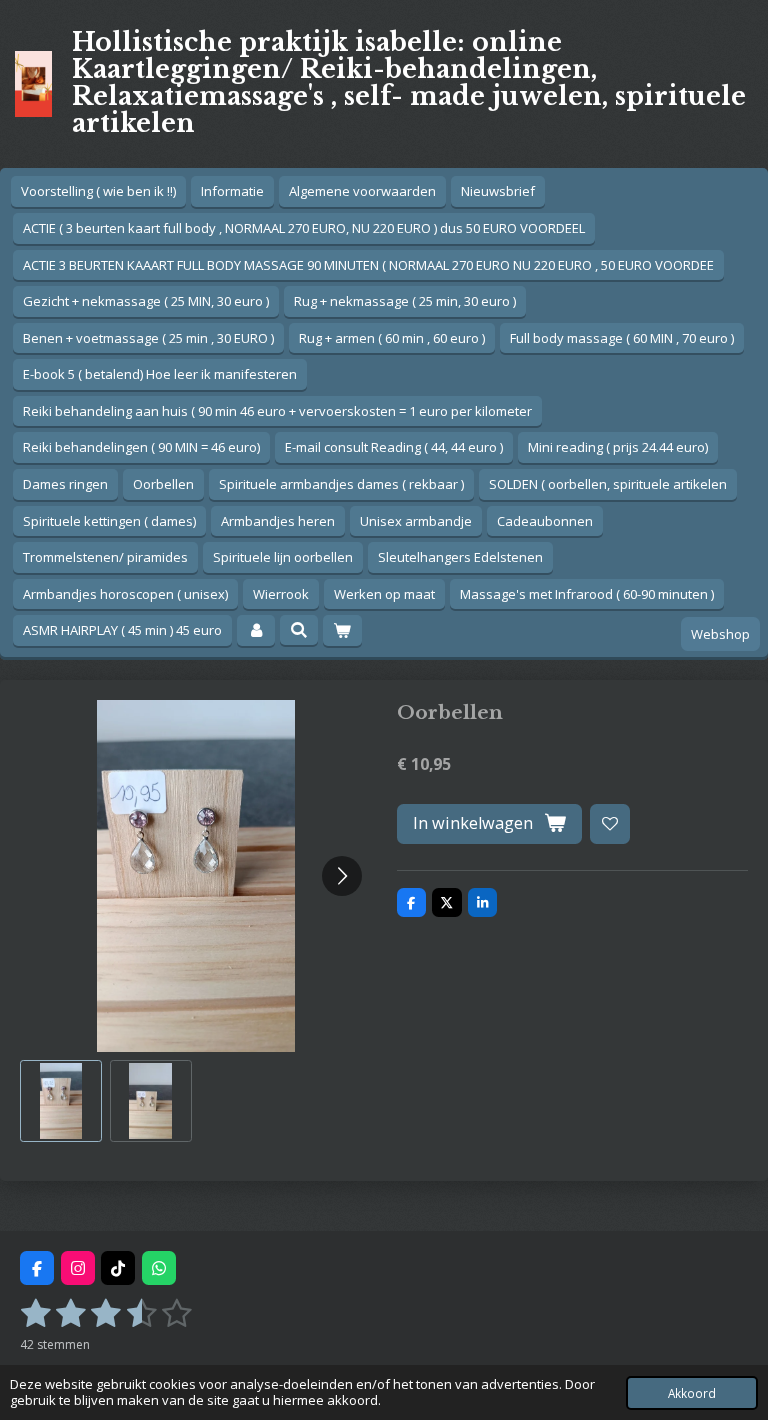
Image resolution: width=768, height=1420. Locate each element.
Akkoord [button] (692, 1393)
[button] (61, 1101)
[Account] (256, 630)
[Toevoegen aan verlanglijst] (610, 824)
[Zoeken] (299, 630)
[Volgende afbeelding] (342, 876)
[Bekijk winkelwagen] (342, 630)
